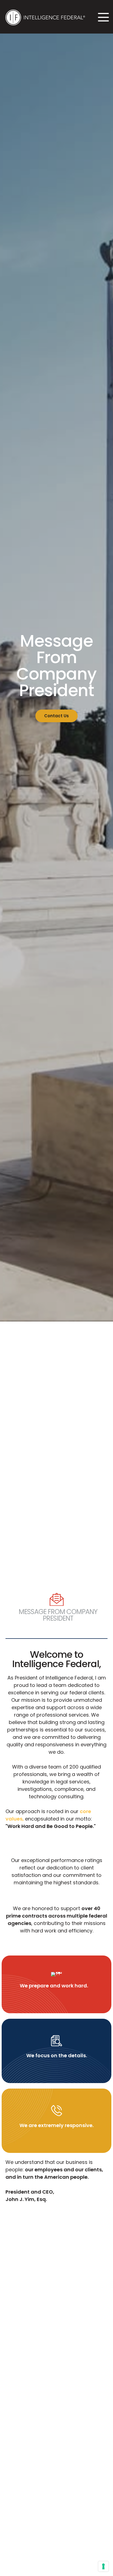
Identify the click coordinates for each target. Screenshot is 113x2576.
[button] (102, 17)
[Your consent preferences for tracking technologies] (103, 2566)
